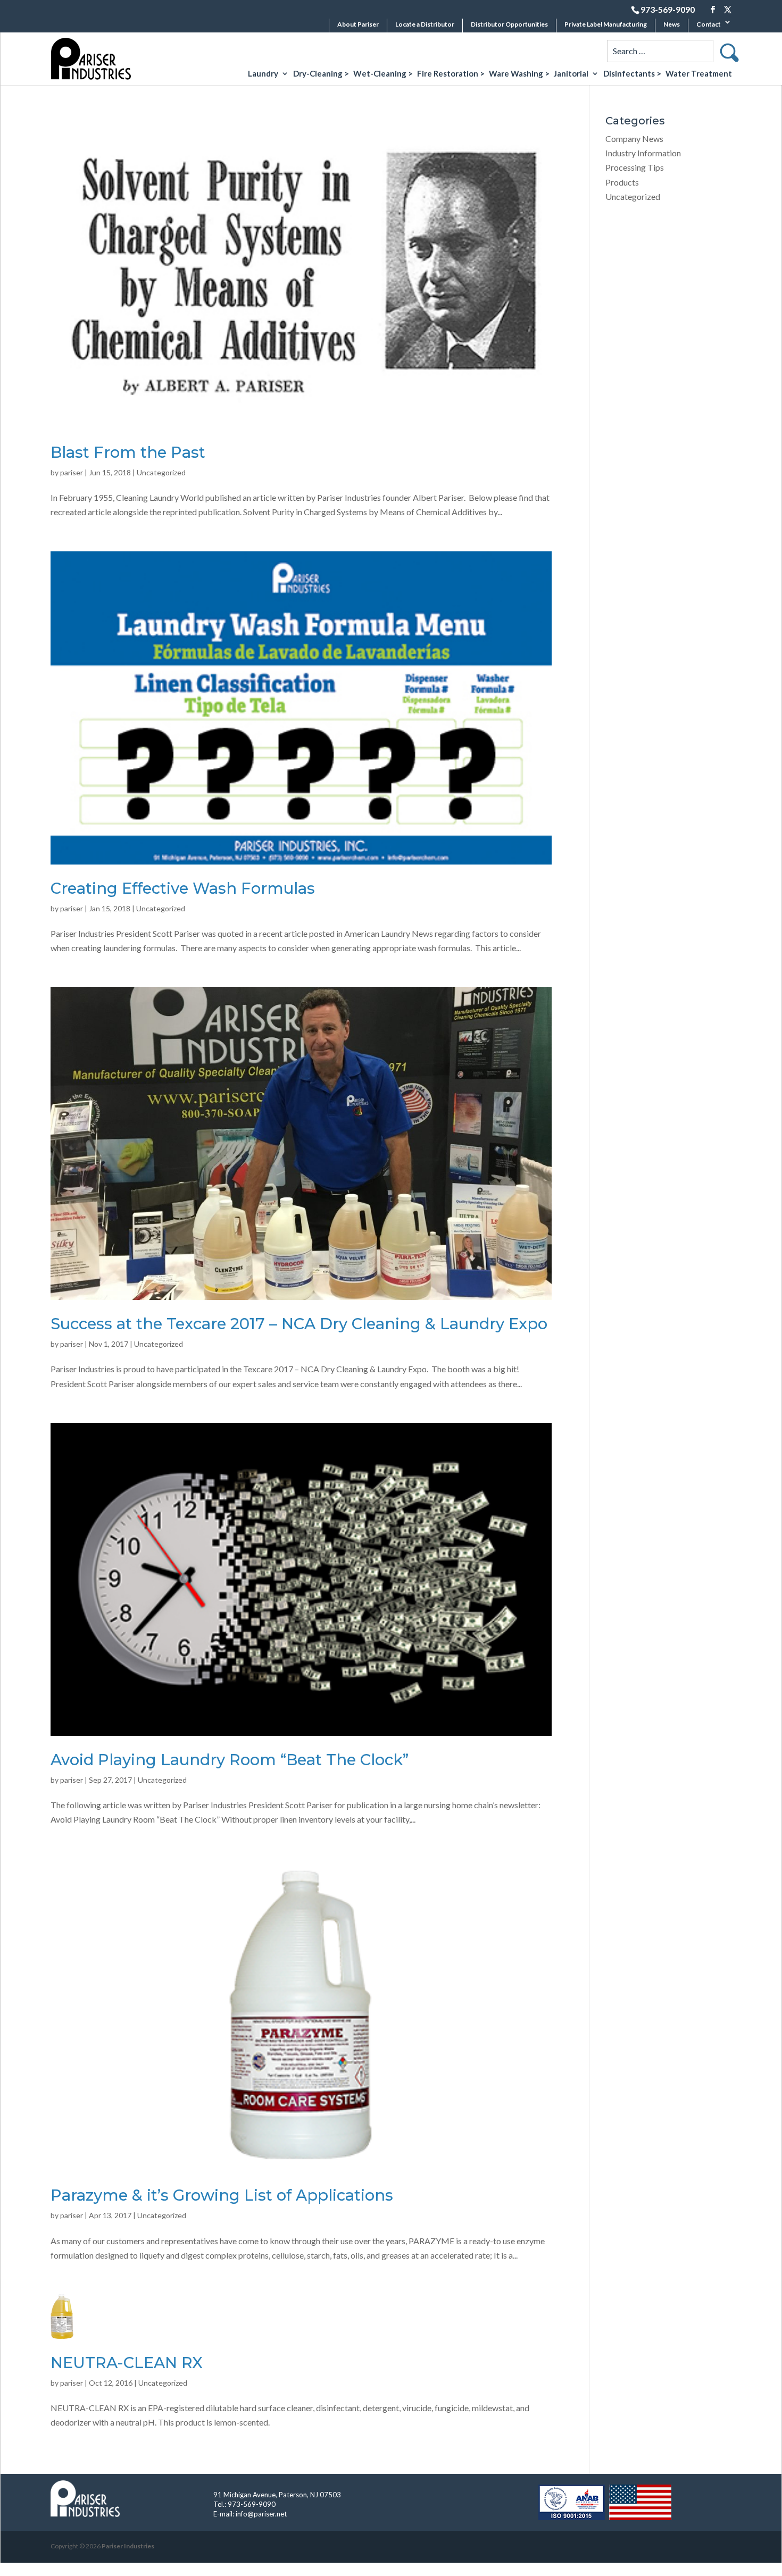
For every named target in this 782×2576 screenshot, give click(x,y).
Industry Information (643, 153)
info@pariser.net (261, 2514)
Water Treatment (699, 74)
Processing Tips (635, 167)
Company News (634, 139)
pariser (72, 472)
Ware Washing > (519, 74)
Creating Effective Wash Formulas (183, 888)
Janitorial (571, 74)
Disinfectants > (632, 74)
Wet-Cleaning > (383, 74)
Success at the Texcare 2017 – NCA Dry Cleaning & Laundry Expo (299, 1324)
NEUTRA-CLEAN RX (127, 2363)
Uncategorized (161, 472)
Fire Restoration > (451, 74)
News (672, 24)
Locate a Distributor (425, 24)
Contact (709, 24)
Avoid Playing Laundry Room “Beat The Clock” (230, 1760)
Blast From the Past (128, 452)
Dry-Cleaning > (321, 74)
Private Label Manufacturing (606, 24)
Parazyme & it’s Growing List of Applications (222, 2195)
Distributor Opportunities (509, 24)
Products (622, 182)
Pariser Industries (128, 2546)
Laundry (263, 74)
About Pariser (358, 24)
